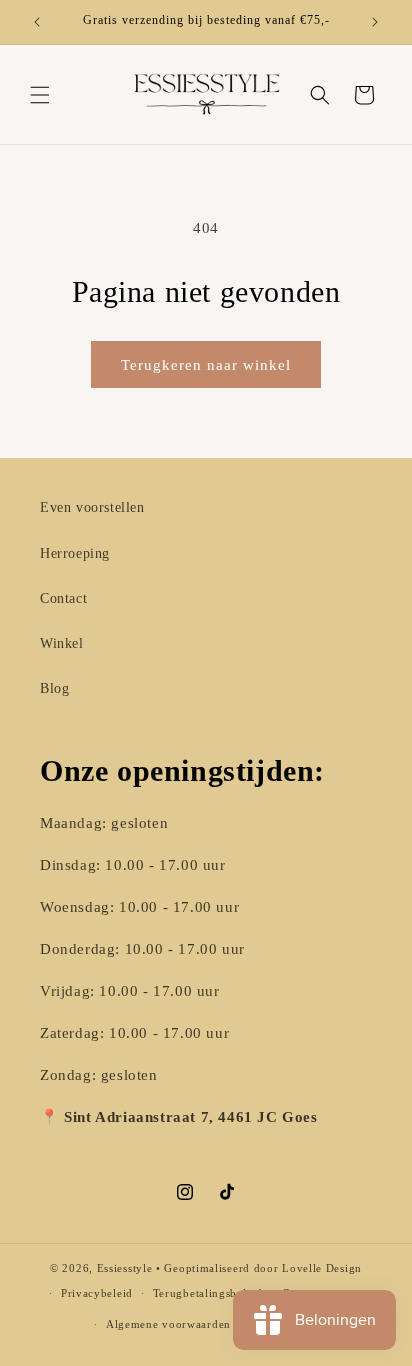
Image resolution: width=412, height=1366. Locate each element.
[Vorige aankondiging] (37, 22)
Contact (63, 598)
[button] (40, 95)
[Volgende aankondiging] (375, 22)
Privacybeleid (97, 1293)
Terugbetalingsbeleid (208, 1293)
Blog (54, 688)
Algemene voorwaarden (168, 1324)
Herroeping (75, 553)
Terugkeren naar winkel (206, 365)
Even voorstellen (92, 507)
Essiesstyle (125, 1268)
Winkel (62, 643)
